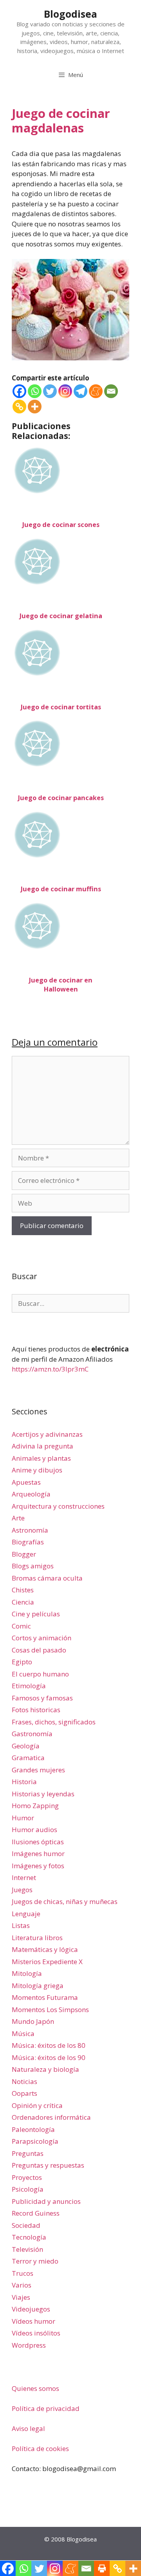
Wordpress (29, 2345)
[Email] (111, 391)
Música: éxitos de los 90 (49, 2057)
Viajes (21, 2297)
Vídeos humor (33, 2321)
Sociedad (26, 2225)
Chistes (23, 1590)
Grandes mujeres (38, 1770)
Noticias (24, 2081)
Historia (24, 1782)
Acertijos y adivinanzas (47, 1434)
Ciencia (23, 1602)
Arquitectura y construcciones (58, 1506)
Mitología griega (38, 1986)
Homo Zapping (35, 1806)
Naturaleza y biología (45, 2069)
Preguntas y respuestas (48, 2165)
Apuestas (26, 1482)
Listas (21, 1925)
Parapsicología (35, 2141)
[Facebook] (19, 391)
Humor (23, 1818)
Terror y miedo (35, 2261)
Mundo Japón (33, 2021)
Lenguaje (26, 1914)
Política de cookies (40, 2448)
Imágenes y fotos (38, 1866)
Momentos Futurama (45, 1997)
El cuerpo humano (40, 1674)
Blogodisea (70, 14)
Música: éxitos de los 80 (49, 2045)
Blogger (24, 1554)
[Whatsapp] (35, 391)
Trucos (23, 2273)
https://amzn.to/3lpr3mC (50, 1369)
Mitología (27, 1973)
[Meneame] (96, 391)
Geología (26, 1746)
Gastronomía (32, 1734)
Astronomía (30, 1530)
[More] (35, 407)
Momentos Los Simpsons (50, 2010)
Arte (18, 1518)
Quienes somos (35, 2388)
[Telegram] (80, 391)
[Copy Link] (19, 407)
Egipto (22, 1662)
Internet (24, 1877)
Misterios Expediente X (47, 1962)
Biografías (28, 1542)
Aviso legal (28, 2428)
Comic (21, 1626)
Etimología (29, 1686)
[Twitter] (50, 391)
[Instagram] (65, 391)
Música (23, 2033)
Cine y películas (36, 1614)
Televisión (27, 2249)
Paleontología (33, 2129)
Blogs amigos (33, 1566)
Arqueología (31, 1494)
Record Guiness (36, 2213)
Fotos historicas (36, 1710)
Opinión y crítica (37, 2105)
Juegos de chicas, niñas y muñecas (65, 1901)
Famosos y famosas (42, 1698)
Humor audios (34, 1830)
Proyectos (27, 2177)
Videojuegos (31, 2309)
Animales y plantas (41, 1458)
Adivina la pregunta (42, 1446)
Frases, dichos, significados (54, 1722)
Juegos (22, 1890)
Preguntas (28, 2153)
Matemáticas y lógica (45, 1949)
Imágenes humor (38, 1854)
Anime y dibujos (37, 1470)
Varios (22, 2285)
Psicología (28, 2189)
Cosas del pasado (39, 1650)
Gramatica (28, 1758)
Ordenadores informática (51, 2117)
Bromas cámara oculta (47, 1578)
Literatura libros (37, 1938)
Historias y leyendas (43, 1794)
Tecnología (29, 2237)
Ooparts (24, 2093)
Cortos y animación (42, 1638)
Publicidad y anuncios (46, 2201)
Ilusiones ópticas (38, 1842)
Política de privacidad (46, 2408)
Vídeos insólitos (36, 2333)
